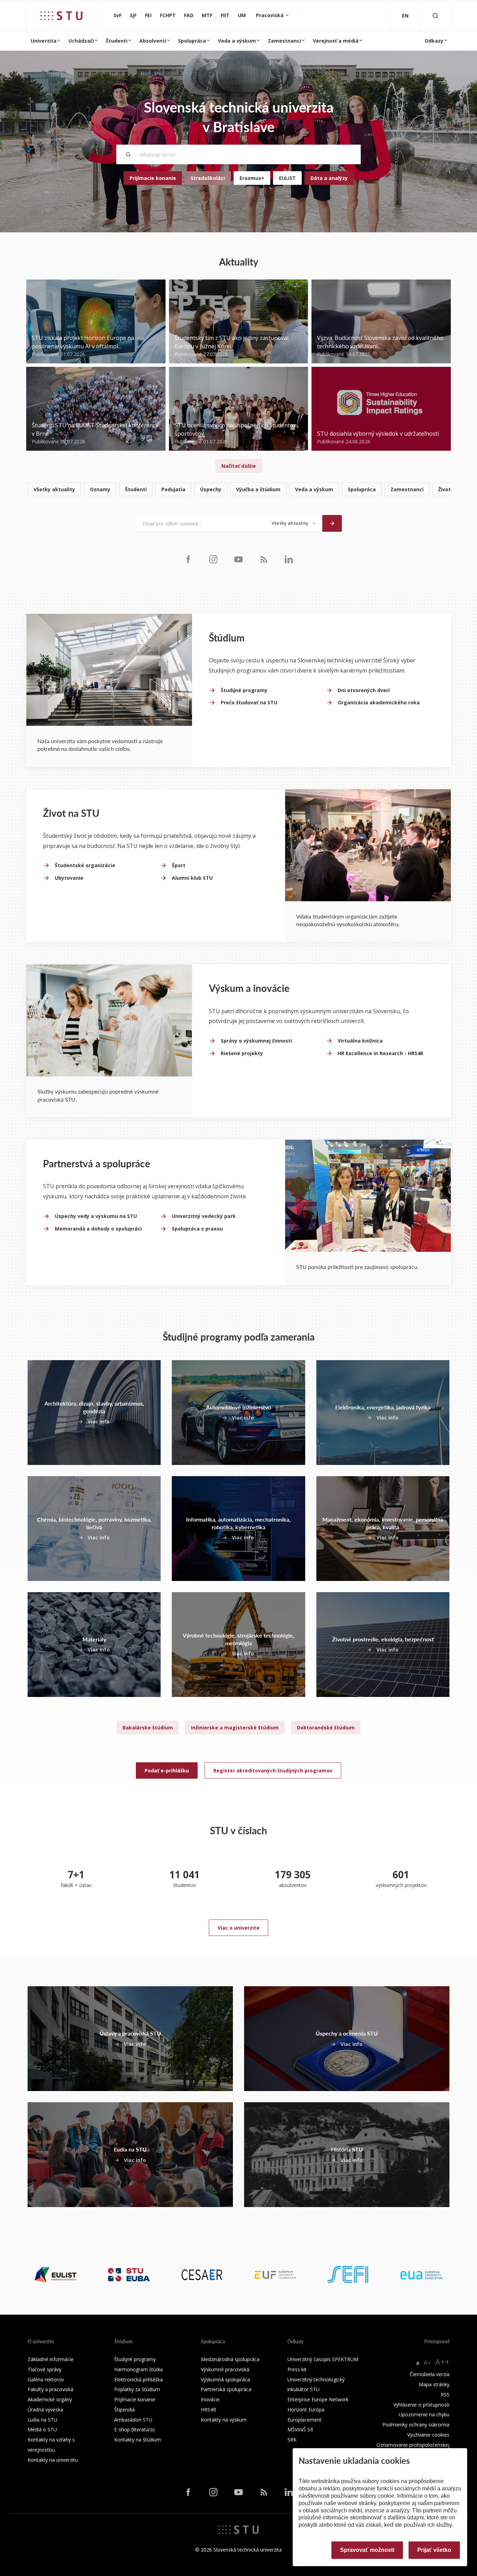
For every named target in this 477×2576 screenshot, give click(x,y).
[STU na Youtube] (239, 559)
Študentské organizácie (85, 865)
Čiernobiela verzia (430, 2374)
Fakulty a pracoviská (50, 2389)
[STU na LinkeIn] (289, 559)
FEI (148, 15)
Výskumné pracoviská (225, 2369)
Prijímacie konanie (153, 178)
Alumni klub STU (192, 878)
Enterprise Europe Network (318, 2399)
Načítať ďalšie (239, 466)
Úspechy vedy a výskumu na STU (96, 1216)
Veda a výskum (237, 41)
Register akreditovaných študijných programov (273, 1770)
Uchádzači (81, 41)
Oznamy (100, 489)
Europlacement (304, 2420)
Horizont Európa (306, 2410)
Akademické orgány (50, 2399)
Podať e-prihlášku (167, 1770)
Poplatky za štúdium (137, 2389)
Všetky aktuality (54, 489)
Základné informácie (51, 2359)
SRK (292, 2440)
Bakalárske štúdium (148, 1728)
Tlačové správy (45, 2369)
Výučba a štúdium (258, 489)
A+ (427, 2363)
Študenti (117, 41)
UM (242, 15)
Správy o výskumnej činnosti (256, 1041)
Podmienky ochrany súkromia (416, 2425)
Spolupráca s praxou (197, 1229)
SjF (133, 15)
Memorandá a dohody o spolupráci (98, 1229)
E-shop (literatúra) (134, 2429)
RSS (445, 2394)
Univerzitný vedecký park (204, 1216)
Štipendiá (124, 2410)
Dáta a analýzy (329, 178)
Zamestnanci (284, 41)
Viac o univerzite (239, 1928)
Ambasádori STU (133, 2420)
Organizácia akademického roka (379, 702)
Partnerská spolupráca (226, 2389)
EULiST (287, 178)
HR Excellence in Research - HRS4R (380, 1053)
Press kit (297, 2369)
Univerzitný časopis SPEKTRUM (323, 2359)
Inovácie (210, 2399)
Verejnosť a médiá (336, 41)
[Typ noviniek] (293, 523)
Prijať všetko (434, 2550)
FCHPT (168, 15)
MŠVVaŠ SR (300, 2429)
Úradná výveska (45, 2410)
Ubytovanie (69, 878)
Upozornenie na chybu (424, 2414)
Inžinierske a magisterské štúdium (235, 1728)
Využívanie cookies (428, 2435)
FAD (189, 15)
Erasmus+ (252, 178)
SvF (118, 15)
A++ (442, 2362)
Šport (179, 865)
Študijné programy (244, 690)
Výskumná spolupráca (225, 2379)
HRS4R (208, 2410)
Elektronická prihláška (138, 2379)
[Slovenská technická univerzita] (61, 16)
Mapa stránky (434, 2384)
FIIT (225, 15)
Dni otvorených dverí (364, 690)
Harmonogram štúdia (138, 2369)
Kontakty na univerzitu (53, 2460)
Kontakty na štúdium (138, 2440)
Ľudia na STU (42, 2420)
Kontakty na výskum (224, 2420)
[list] (239, 490)
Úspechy (211, 489)
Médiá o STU (42, 2429)
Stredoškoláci (208, 178)
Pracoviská (270, 15)
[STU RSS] (264, 559)
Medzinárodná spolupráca (230, 2359)
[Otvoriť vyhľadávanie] (435, 16)
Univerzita (44, 41)
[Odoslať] (332, 523)
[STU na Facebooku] (188, 559)
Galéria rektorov (46, 2379)
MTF (207, 15)
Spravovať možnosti (367, 2550)
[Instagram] (213, 559)
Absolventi (153, 41)
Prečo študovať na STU (249, 702)
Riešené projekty (242, 1053)
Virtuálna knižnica (360, 1041)
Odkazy (434, 41)
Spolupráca (192, 41)
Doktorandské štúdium (326, 1728)
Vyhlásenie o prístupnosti (421, 2405)
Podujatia (173, 489)
